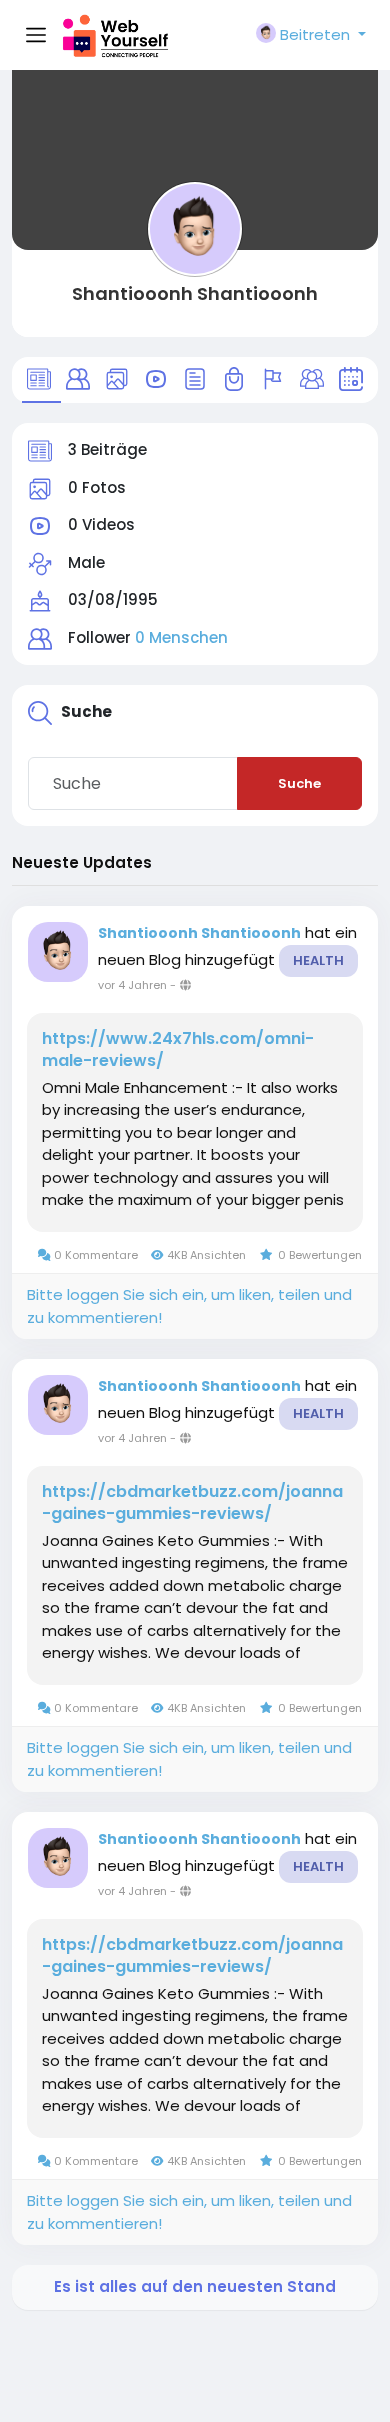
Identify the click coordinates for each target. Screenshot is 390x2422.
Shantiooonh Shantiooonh (195, 293)
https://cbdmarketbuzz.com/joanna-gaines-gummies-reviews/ (192, 1503)
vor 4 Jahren (132, 985)
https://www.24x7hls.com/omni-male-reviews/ (178, 1050)
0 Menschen (181, 637)
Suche (299, 783)
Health (318, 960)
